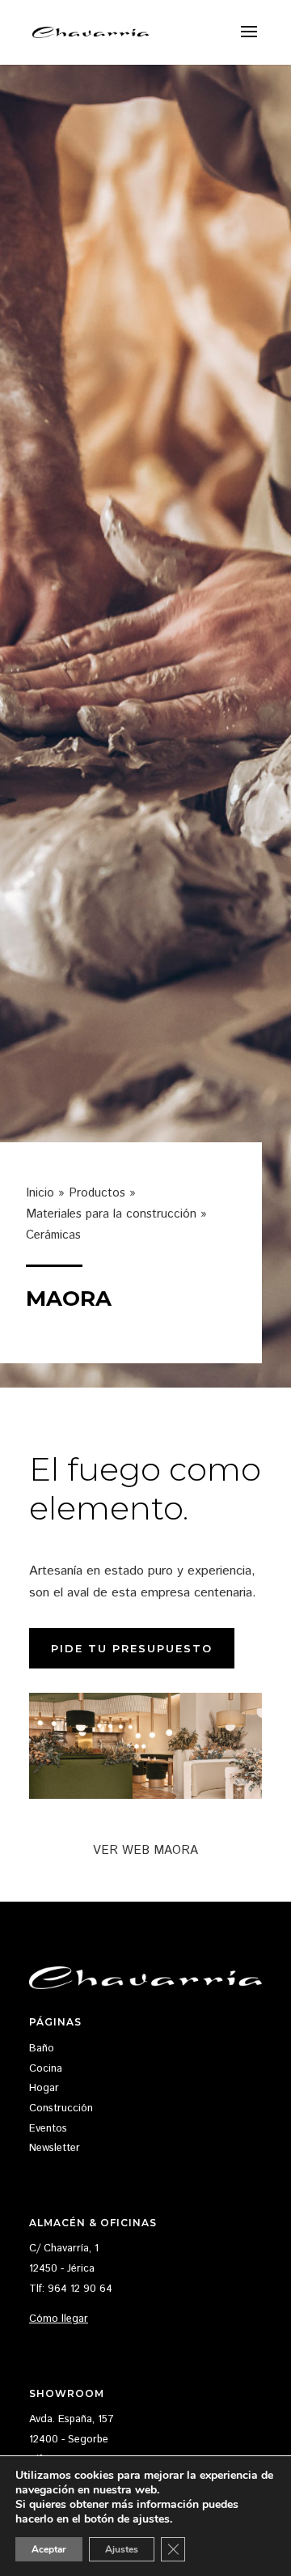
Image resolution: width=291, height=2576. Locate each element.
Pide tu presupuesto (132, 1648)
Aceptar (49, 2549)
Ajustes (122, 2549)
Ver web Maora (145, 1850)
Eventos (48, 2129)
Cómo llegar (59, 2319)
